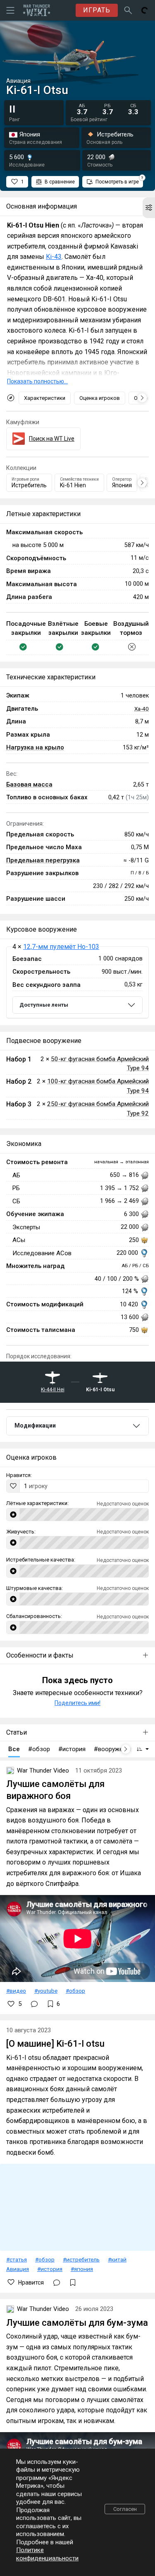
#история (50, 2269)
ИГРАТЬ (97, 10)
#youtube (46, 1991)
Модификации (35, 1425)
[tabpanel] (77, 983)
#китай (117, 2259)
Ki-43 (54, 257)
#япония (82, 2269)
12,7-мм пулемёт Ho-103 (61, 947)
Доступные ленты (44, 1005)
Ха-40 (142, 709)
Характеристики (45, 398)
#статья (17, 2259)
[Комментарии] (34, 2004)
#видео (16, 1991)
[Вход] (145, 10)
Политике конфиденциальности (47, 2554)
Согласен (125, 2509)
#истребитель (81, 2259)
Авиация (18, 2269)
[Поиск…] (128, 10)
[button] (149, 208)
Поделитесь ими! (77, 1703)
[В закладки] (73, 2282)
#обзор (75, 1991)
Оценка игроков (100, 398)
